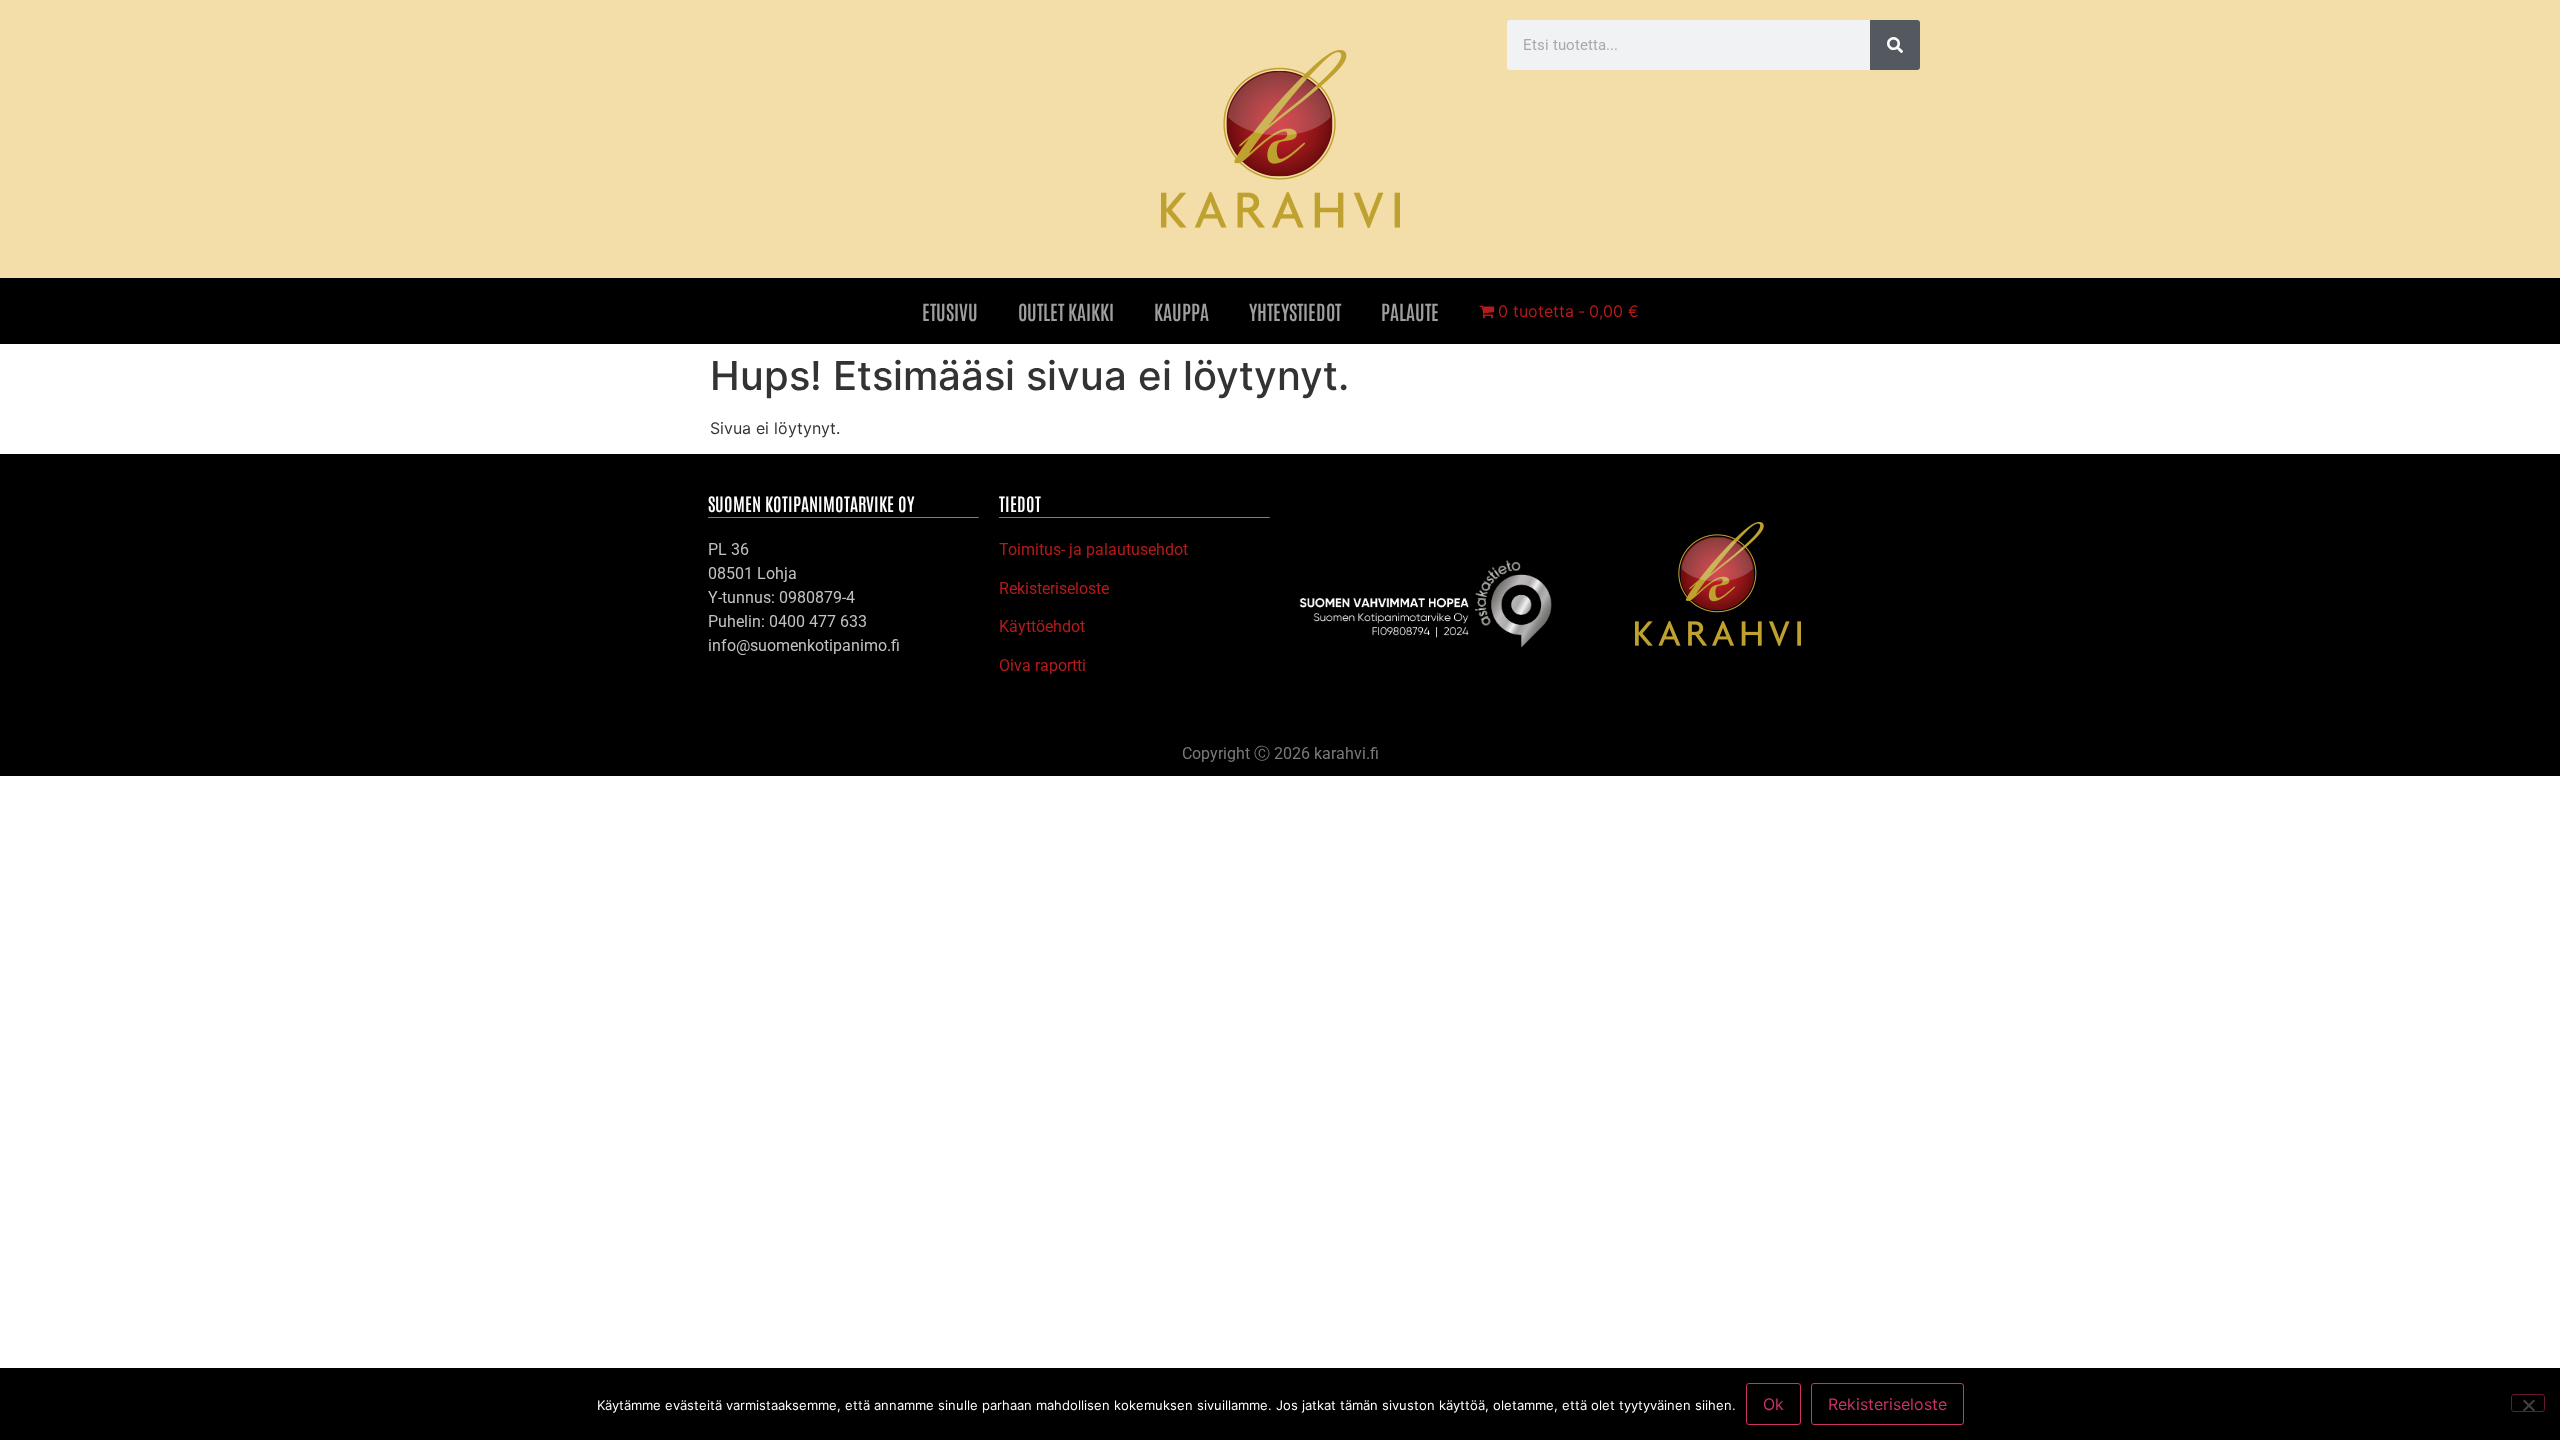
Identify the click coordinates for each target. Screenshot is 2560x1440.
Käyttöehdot (1042, 626)
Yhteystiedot (1295, 311)
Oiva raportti (1042, 665)
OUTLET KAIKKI (1066, 311)
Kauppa (1181, 311)
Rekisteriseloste (1054, 588)
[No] (2528, 1403)
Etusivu (950, 311)
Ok (1773, 1404)
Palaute (1410, 311)
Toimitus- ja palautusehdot (1093, 549)
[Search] (1895, 45)
